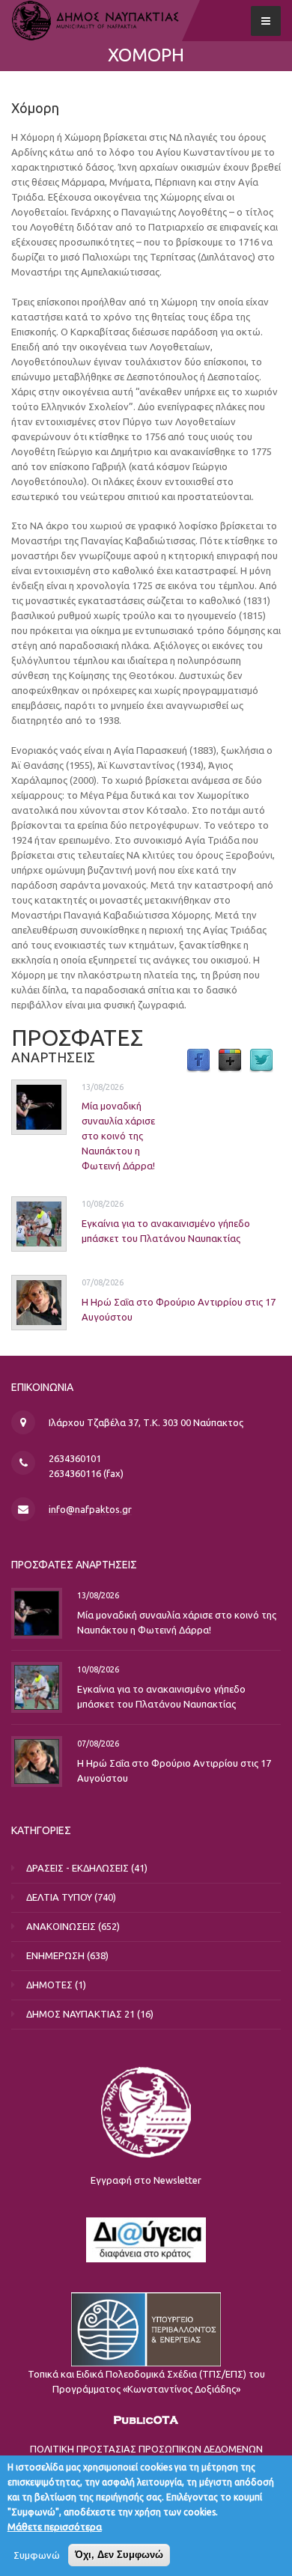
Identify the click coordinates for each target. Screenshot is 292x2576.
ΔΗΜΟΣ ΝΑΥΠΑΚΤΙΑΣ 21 (80, 2014)
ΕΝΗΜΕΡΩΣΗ (55, 1955)
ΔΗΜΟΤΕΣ (49, 1985)
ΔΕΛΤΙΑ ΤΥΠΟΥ (59, 1897)
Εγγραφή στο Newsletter (146, 2180)
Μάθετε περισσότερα (55, 2527)
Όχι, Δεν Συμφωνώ (119, 2555)
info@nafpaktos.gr (90, 1509)
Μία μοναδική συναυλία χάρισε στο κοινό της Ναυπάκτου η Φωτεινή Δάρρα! (118, 1136)
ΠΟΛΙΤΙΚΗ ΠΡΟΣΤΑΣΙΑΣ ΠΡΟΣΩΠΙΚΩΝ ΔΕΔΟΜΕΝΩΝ (146, 2449)
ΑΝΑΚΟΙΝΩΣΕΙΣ (61, 1926)
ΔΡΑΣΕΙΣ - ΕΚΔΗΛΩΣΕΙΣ (77, 1868)
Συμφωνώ (37, 2555)
